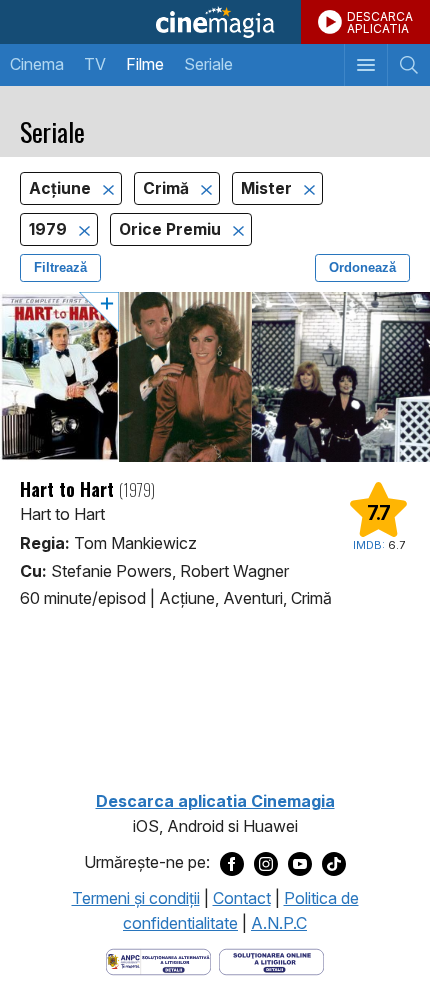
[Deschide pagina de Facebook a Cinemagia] (232, 863)
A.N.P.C (279, 923)
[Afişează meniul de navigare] (365, 65)
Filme (145, 64)
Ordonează (362, 267)
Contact (242, 898)
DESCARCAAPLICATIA (380, 22)
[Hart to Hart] (215, 377)
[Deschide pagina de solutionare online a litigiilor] (271, 960)
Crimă (168, 188)
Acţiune (62, 188)
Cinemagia (215, 22)
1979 (50, 229)
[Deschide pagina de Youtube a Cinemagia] (300, 863)
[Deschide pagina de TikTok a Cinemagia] (334, 863)
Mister (268, 188)
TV (95, 64)
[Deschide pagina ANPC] (158, 960)
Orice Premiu (172, 229)
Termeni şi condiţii (136, 898)
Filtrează (60, 267)
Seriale (208, 64)
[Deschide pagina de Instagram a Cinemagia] (266, 863)
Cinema (37, 64)
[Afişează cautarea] (408, 65)
